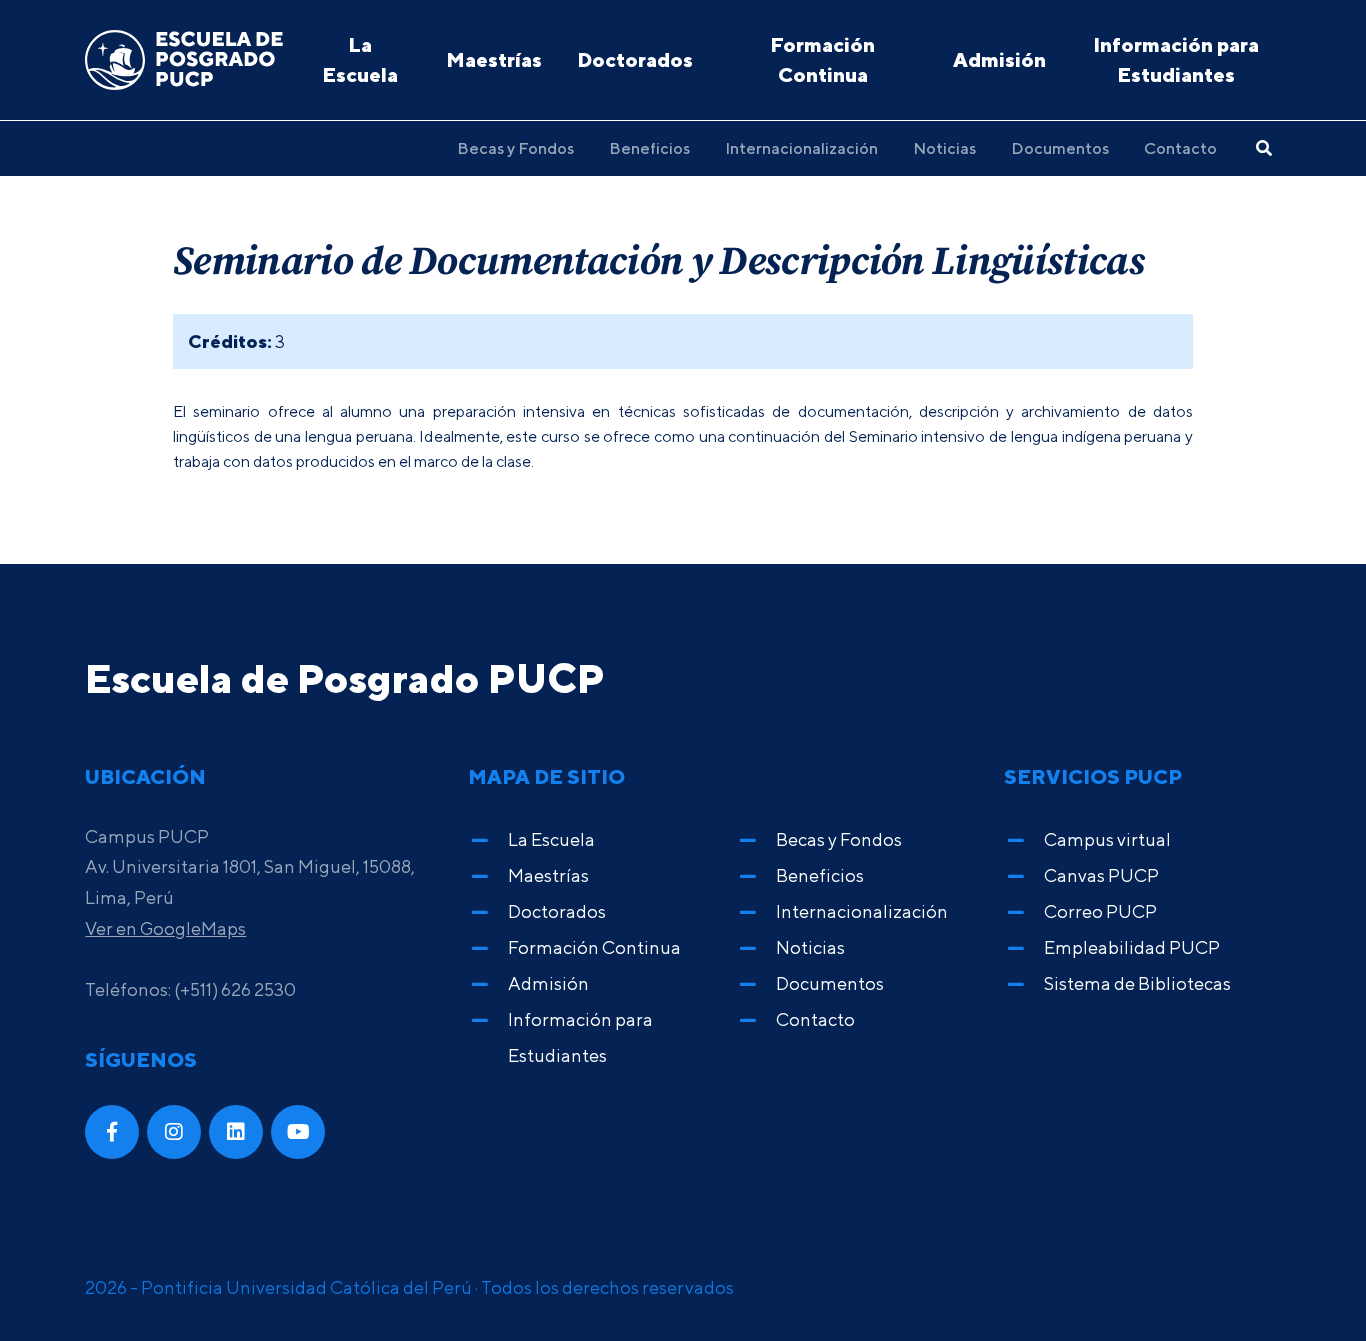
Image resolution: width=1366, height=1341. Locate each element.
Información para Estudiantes (1176, 59)
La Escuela (360, 59)
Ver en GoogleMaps (165, 928)
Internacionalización (801, 148)
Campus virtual (1107, 839)
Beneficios (649, 148)
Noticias (944, 148)
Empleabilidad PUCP (1132, 947)
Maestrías (494, 59)
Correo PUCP (1100, 911)
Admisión (999, 59)
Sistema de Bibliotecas (1137, 983)
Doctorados (635, 59)
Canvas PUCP (1101, 875)
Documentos (1060, 148)
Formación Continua (822, 59)
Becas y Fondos (515, 148)
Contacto (1180, 148)
